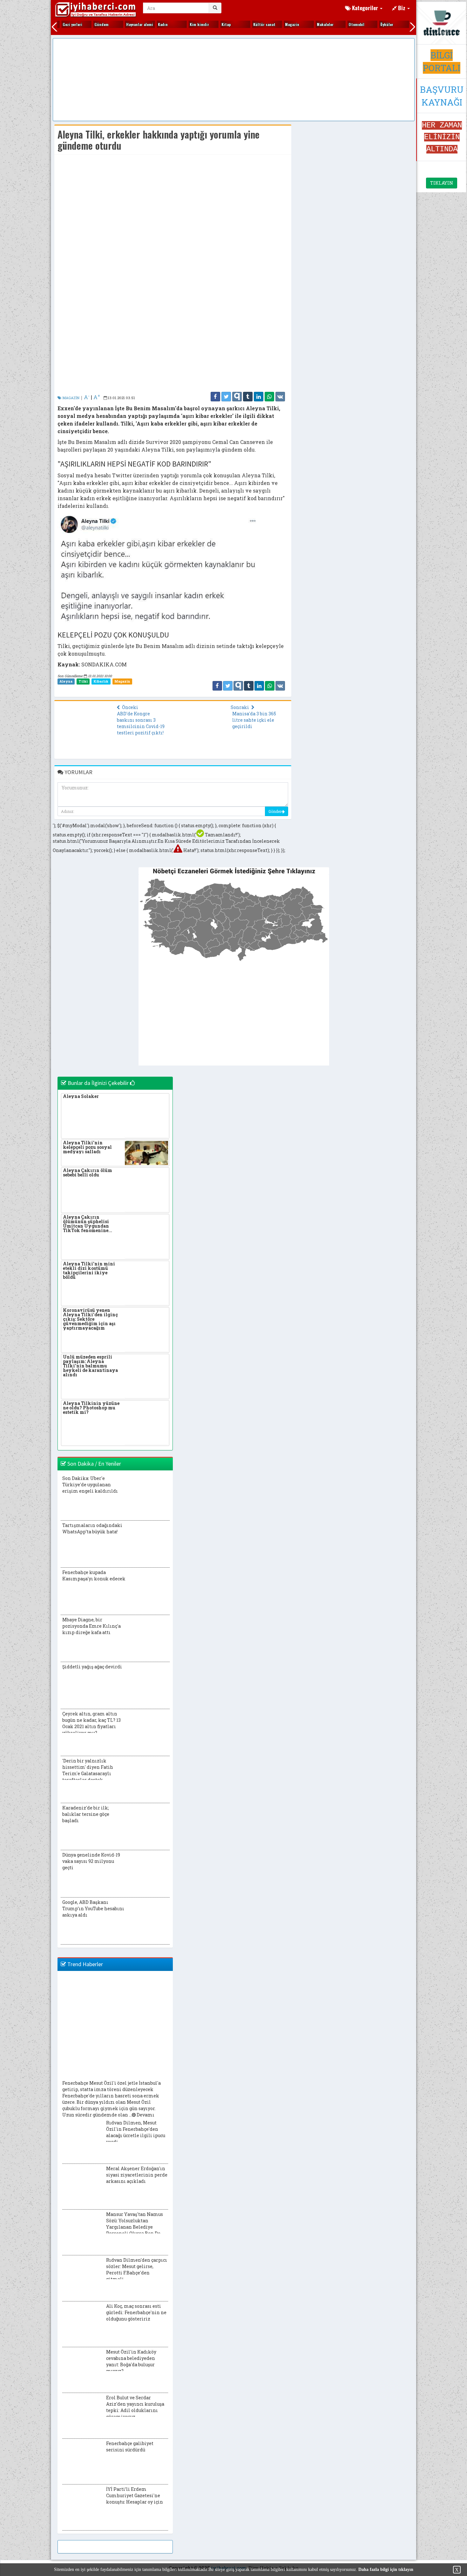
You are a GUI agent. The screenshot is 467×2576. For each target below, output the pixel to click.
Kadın (150, 24)
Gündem (89, 24)
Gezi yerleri (60, 24)
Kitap (213, 24)
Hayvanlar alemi (127, 24)
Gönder (275, 811)
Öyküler (374, 24)
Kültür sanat (252, 24)
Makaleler (312, 24)
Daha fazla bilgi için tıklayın (386, 2569)
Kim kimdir (187, 24)
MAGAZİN (70, 398)
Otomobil (344, 24)
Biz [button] (402, 8)
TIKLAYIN (442, 183)
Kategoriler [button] (365, 8)
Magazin (279, 24)
